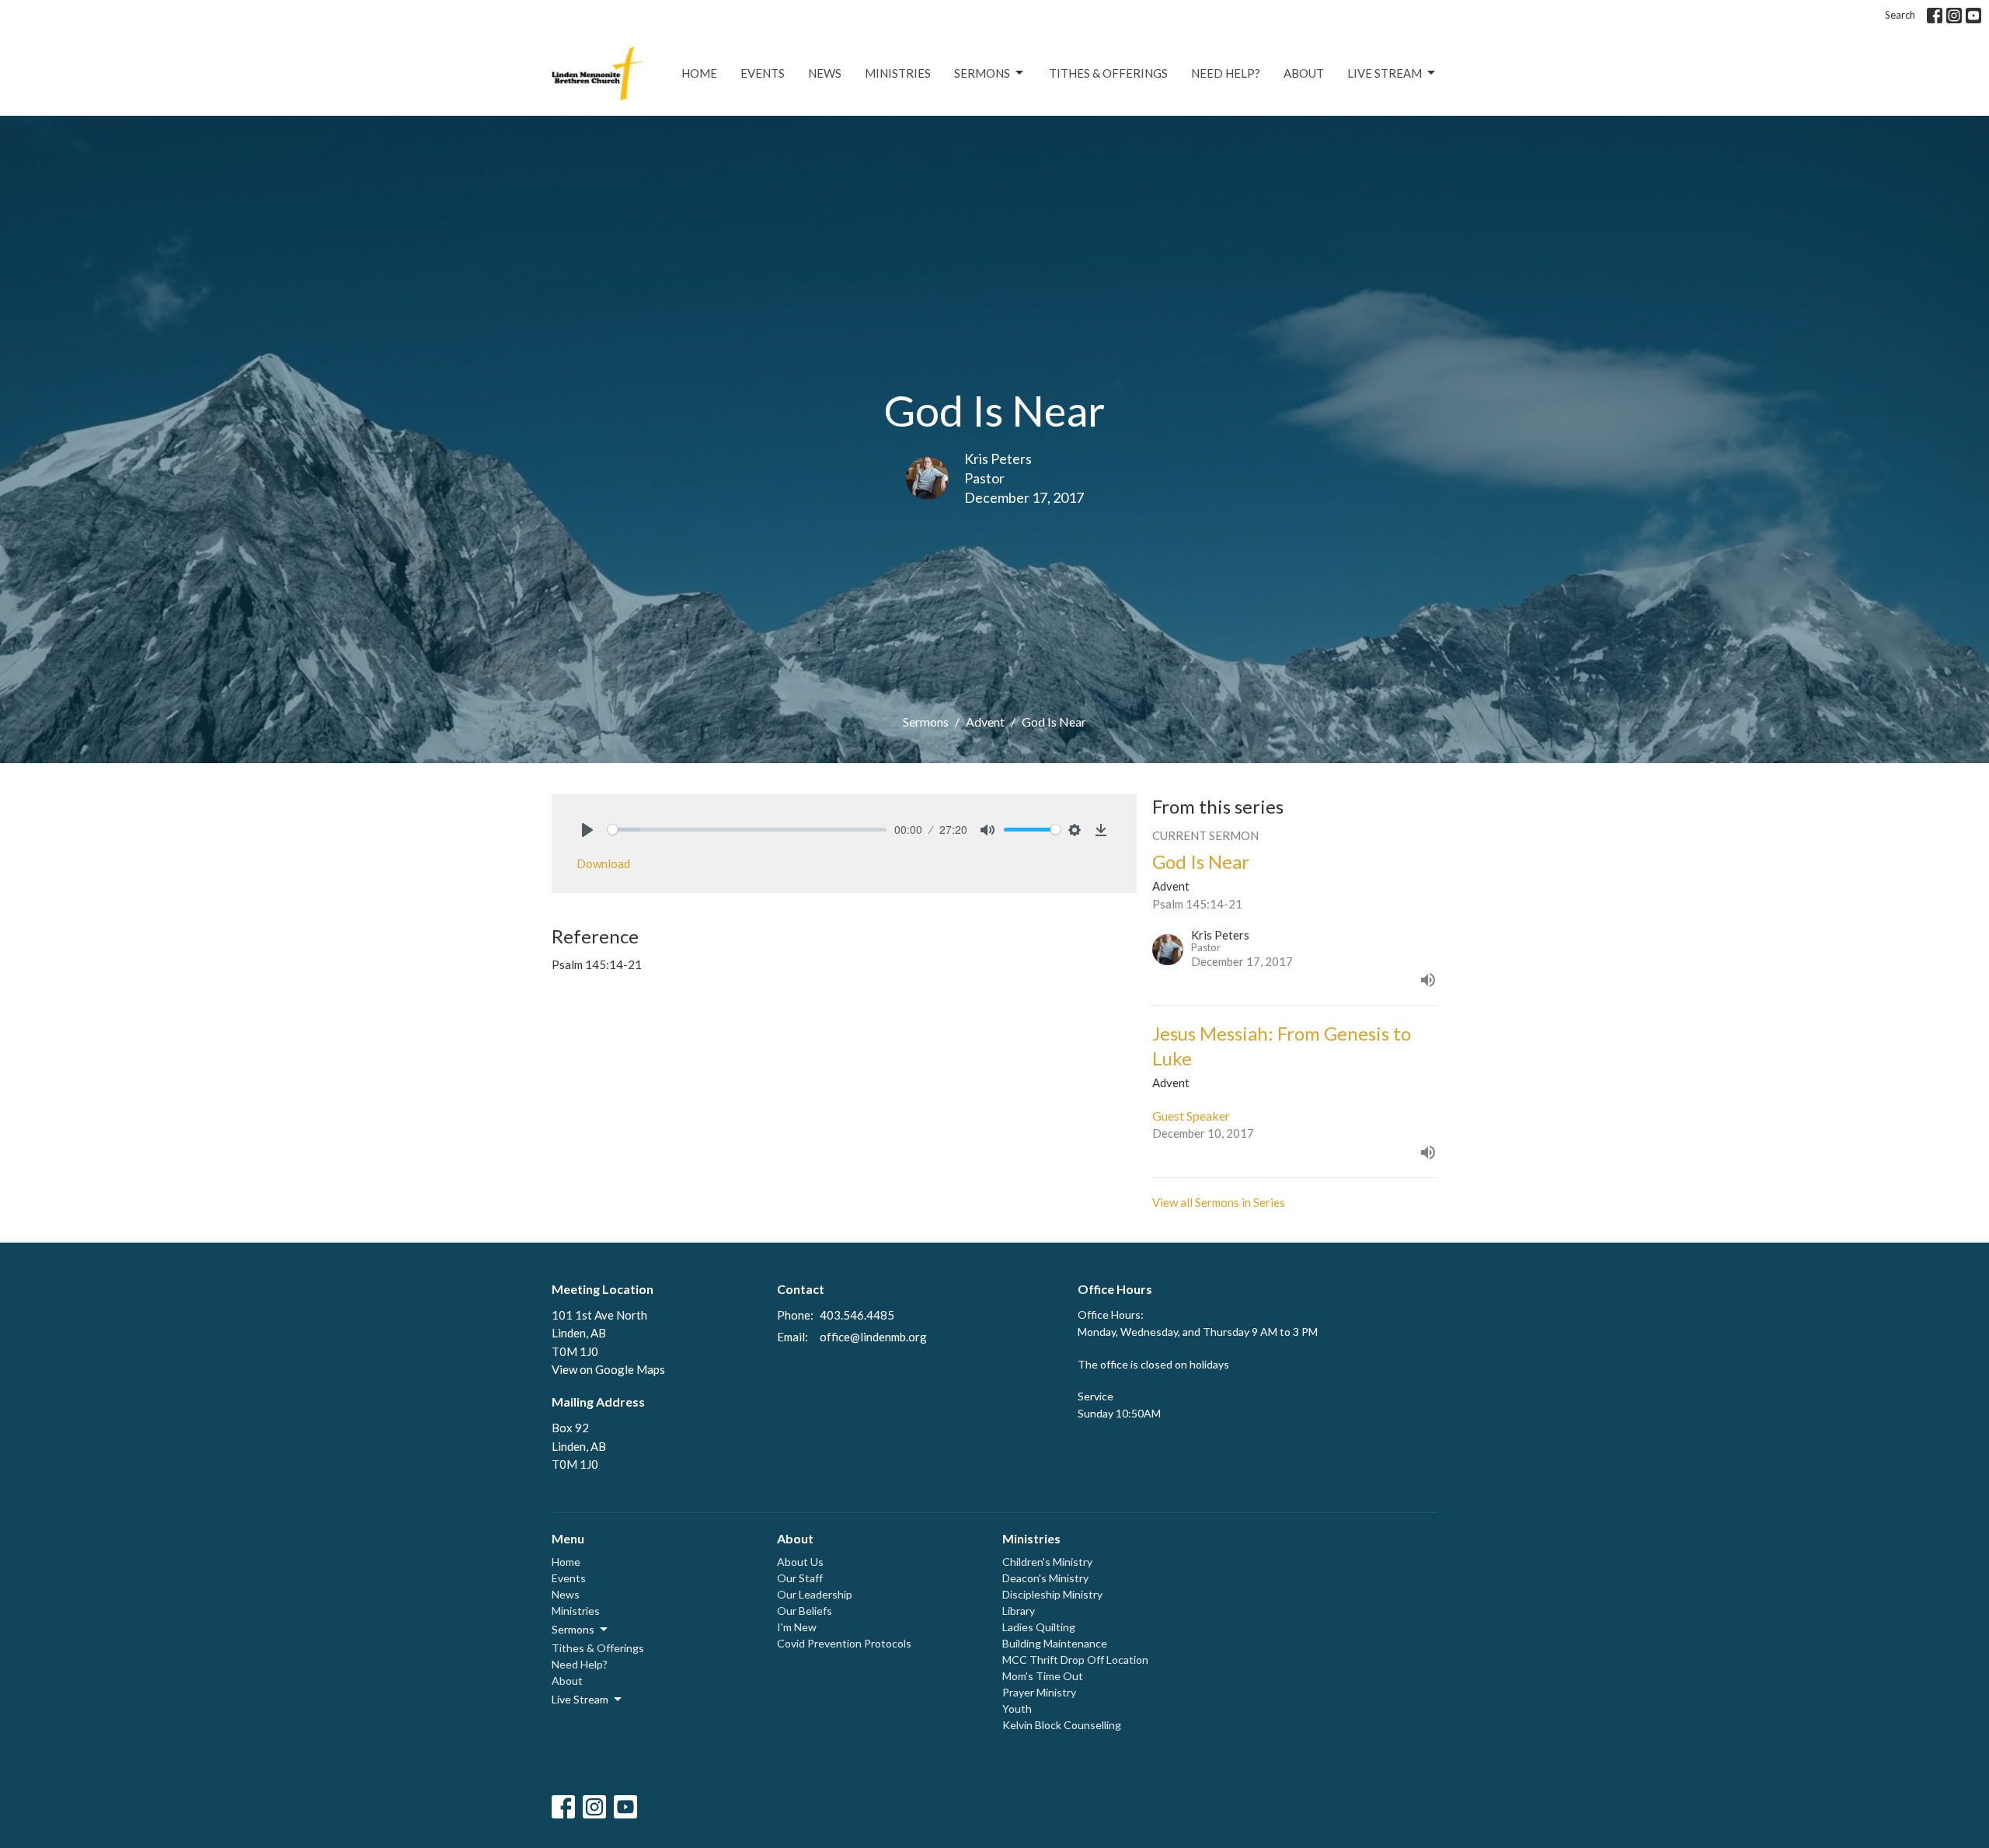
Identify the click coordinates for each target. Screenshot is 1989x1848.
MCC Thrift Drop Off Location (1075, 1660)
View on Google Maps (608, 1369)
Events (763, 73)
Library (1019, 1611)
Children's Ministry (1047, 1562)
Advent (985, 722)
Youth (1017, 1709)
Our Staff (800, 1578)
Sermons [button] (573, 1629)
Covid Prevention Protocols (844, 1643)
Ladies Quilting (1039, 1627)
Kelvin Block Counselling (1062, 1725)
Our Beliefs (805, 1611)
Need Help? (1226, 73)
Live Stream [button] (580, 1699)
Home (699, 73)
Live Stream (1385, 73)
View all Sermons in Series (1219, 1202)
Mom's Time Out (1043, 1676)
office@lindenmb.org (873, 1337)
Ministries (898, 73)
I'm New (797, 1627)
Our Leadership (815, 1594)
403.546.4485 (857, 1315)
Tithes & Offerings (1108, 73)
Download (603, 863)
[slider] (747, 830)
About (1304, 73)
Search (1900, 15)
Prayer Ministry (1039, 1692)
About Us (800, 1562)
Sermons (982, 73)
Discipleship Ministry (1052, 1594)
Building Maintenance (1055, 1643)
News (825, 73)
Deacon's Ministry (1045, 1578)
